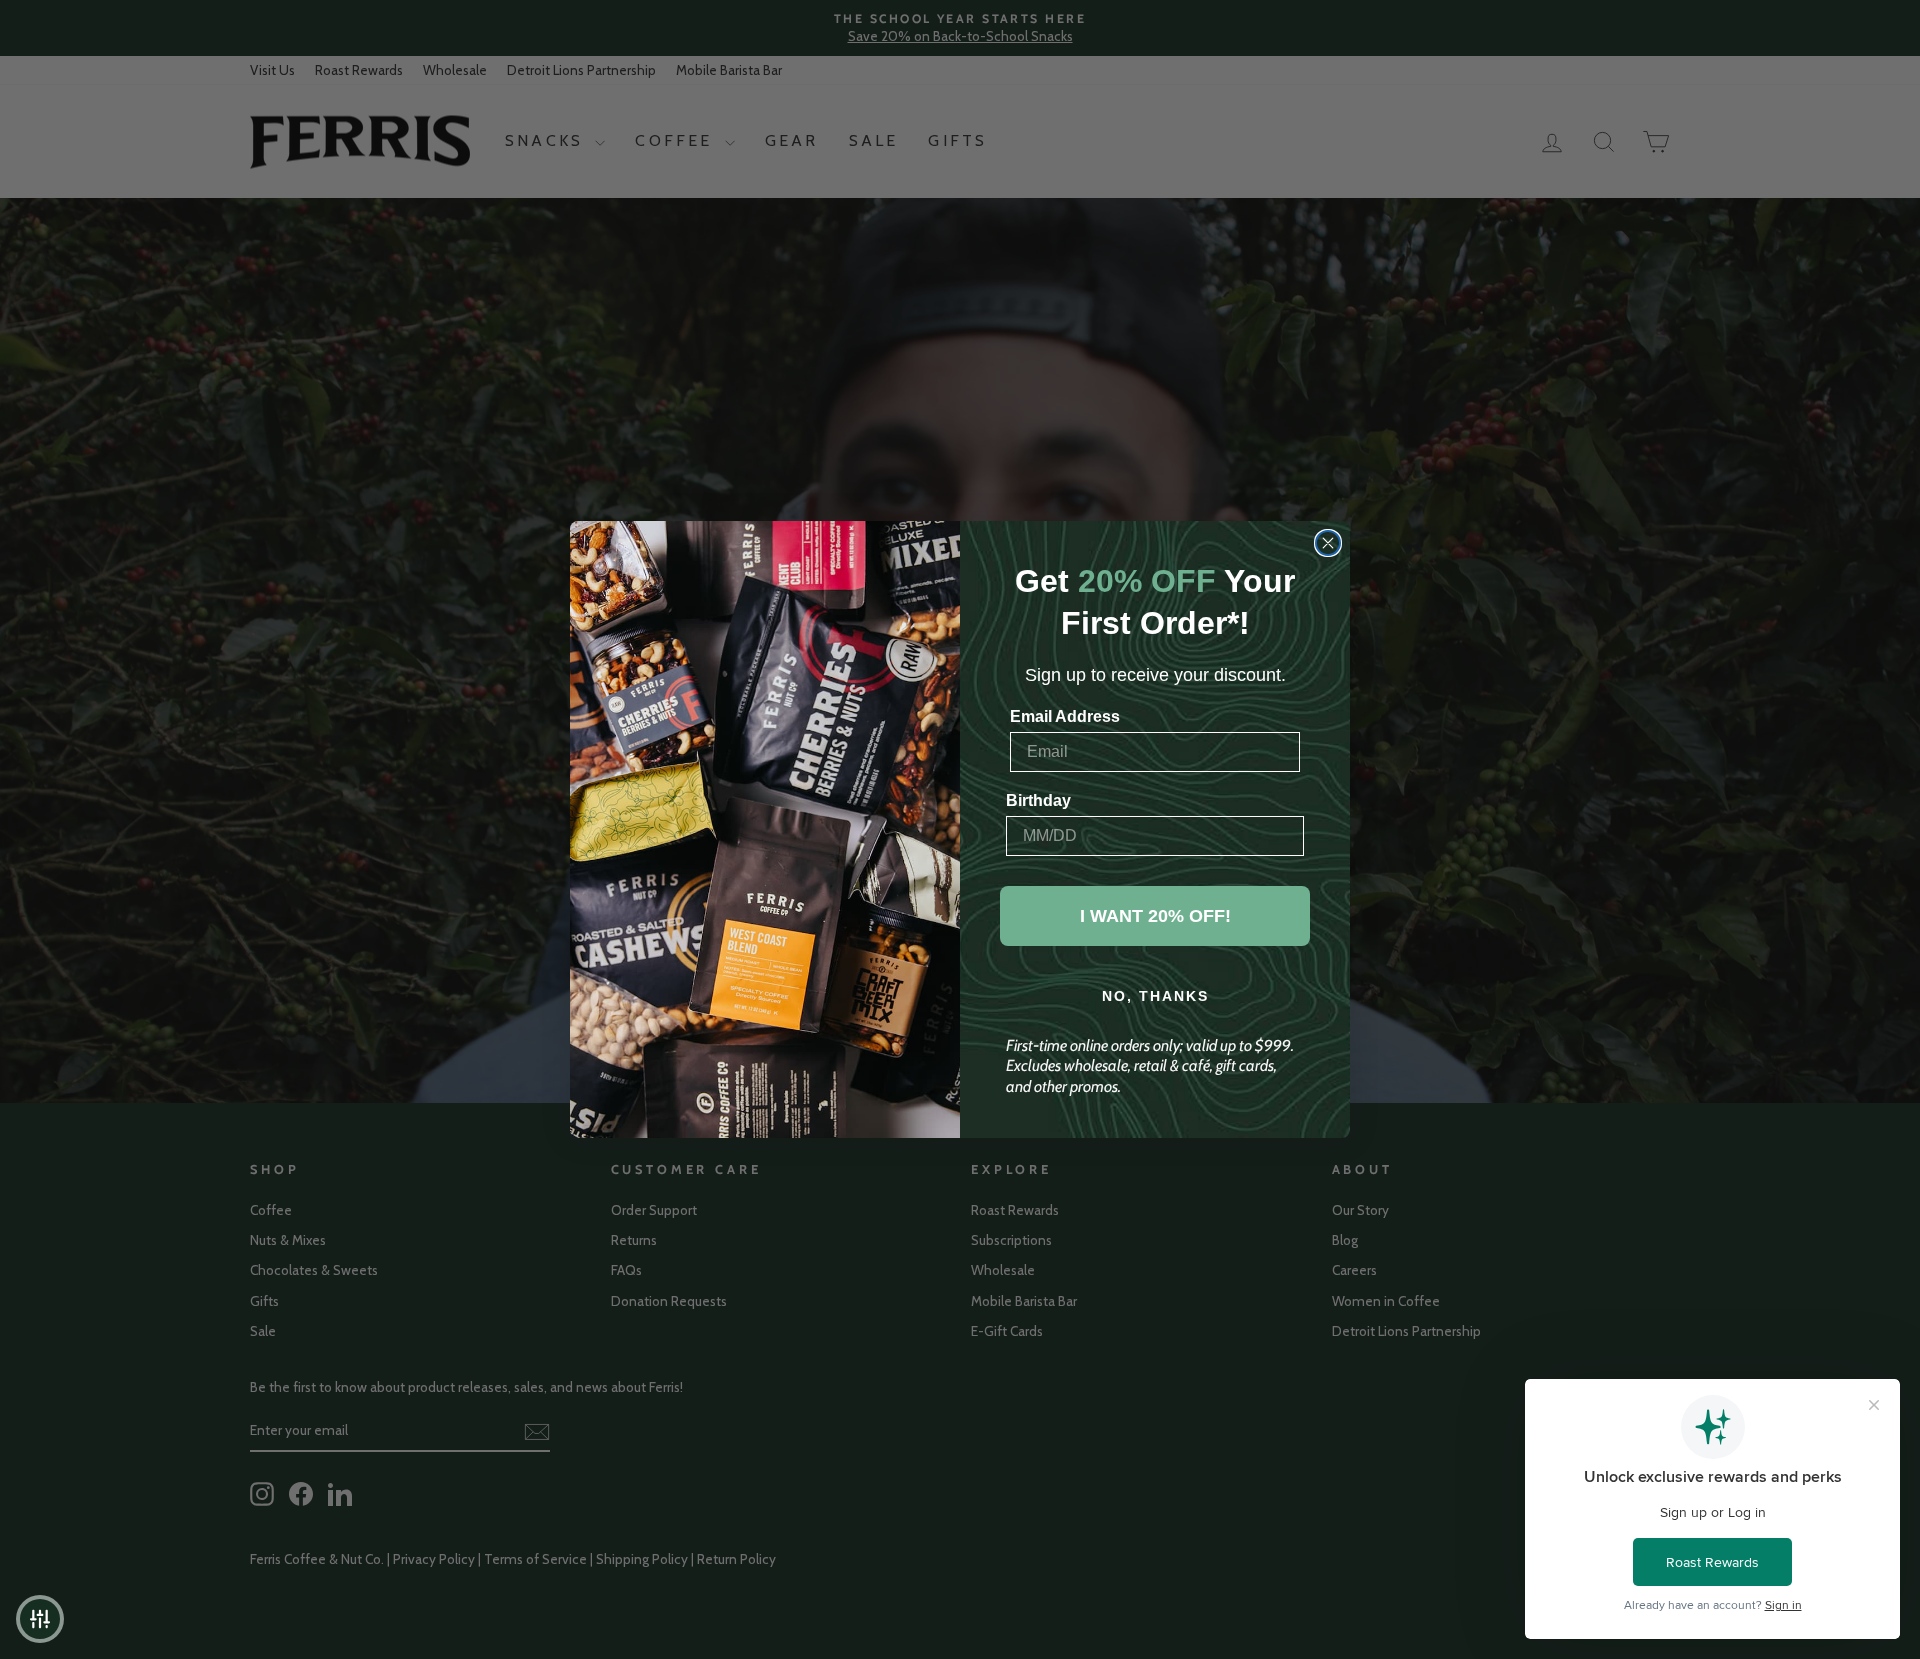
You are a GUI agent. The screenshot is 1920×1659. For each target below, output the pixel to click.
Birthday (1038, 800)
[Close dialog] (1328, 543)
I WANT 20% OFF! (1155, 916)
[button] (40, 1619)
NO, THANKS (1155, 996)
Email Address (1065, 716)
